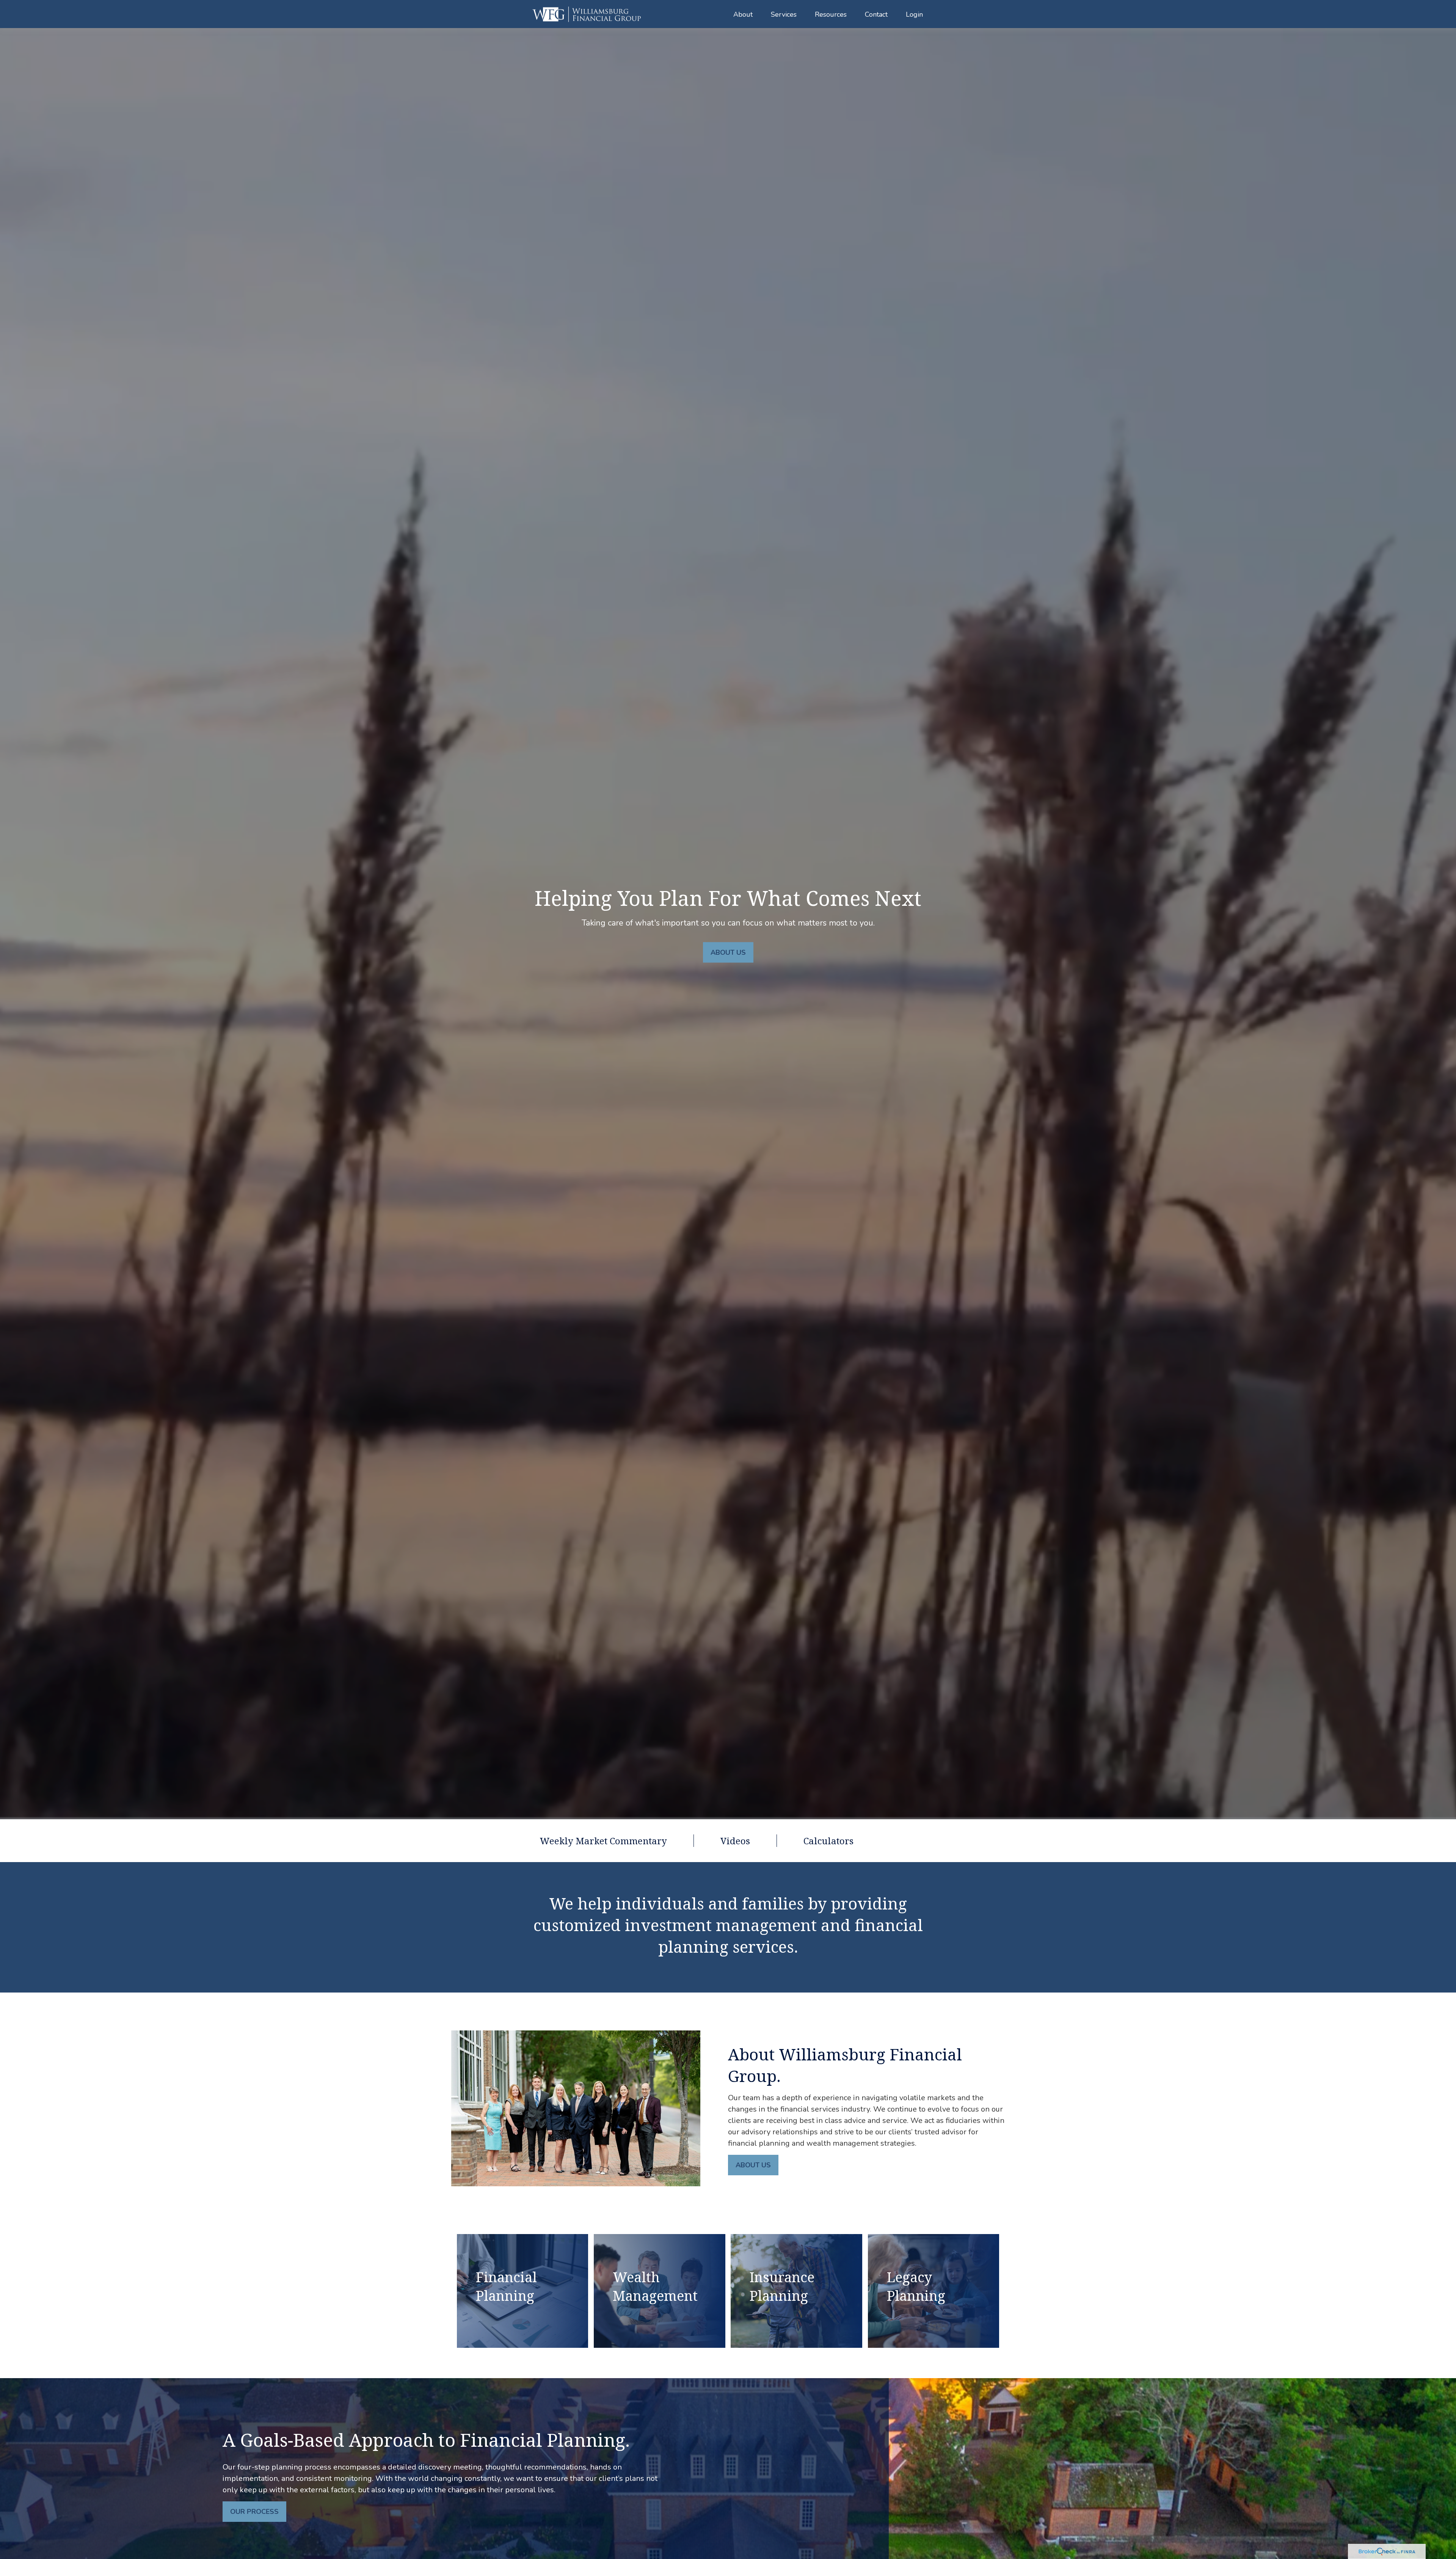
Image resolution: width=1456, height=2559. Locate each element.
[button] (743, 14)
